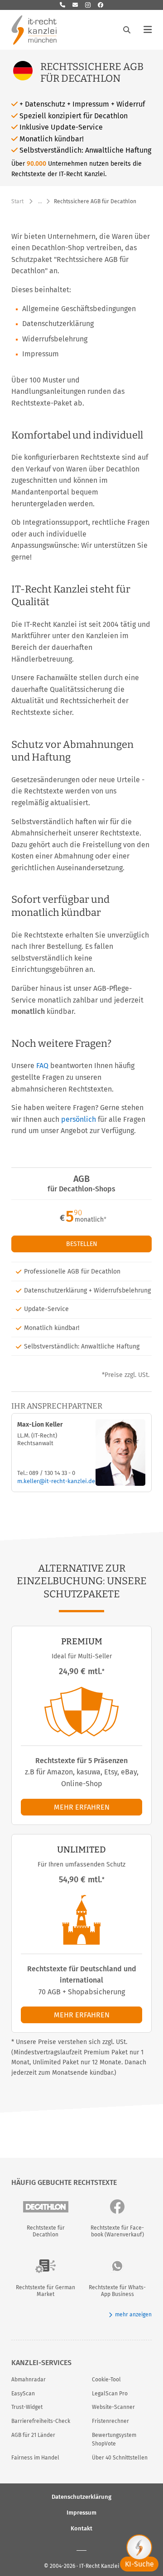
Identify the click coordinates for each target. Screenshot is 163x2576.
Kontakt (81, 2528)
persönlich (79, 1119)
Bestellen (82, 1244)
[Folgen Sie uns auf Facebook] (101, 5)
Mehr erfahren (82, 1807)
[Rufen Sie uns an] (62, 5)
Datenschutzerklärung (81, 2496)
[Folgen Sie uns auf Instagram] (88, 5)
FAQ (42, 1066)
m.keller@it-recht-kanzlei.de (56, 1481)
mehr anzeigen (133, 2315)
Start (17, 201)
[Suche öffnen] (127, 30)
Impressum (81, 2512)
